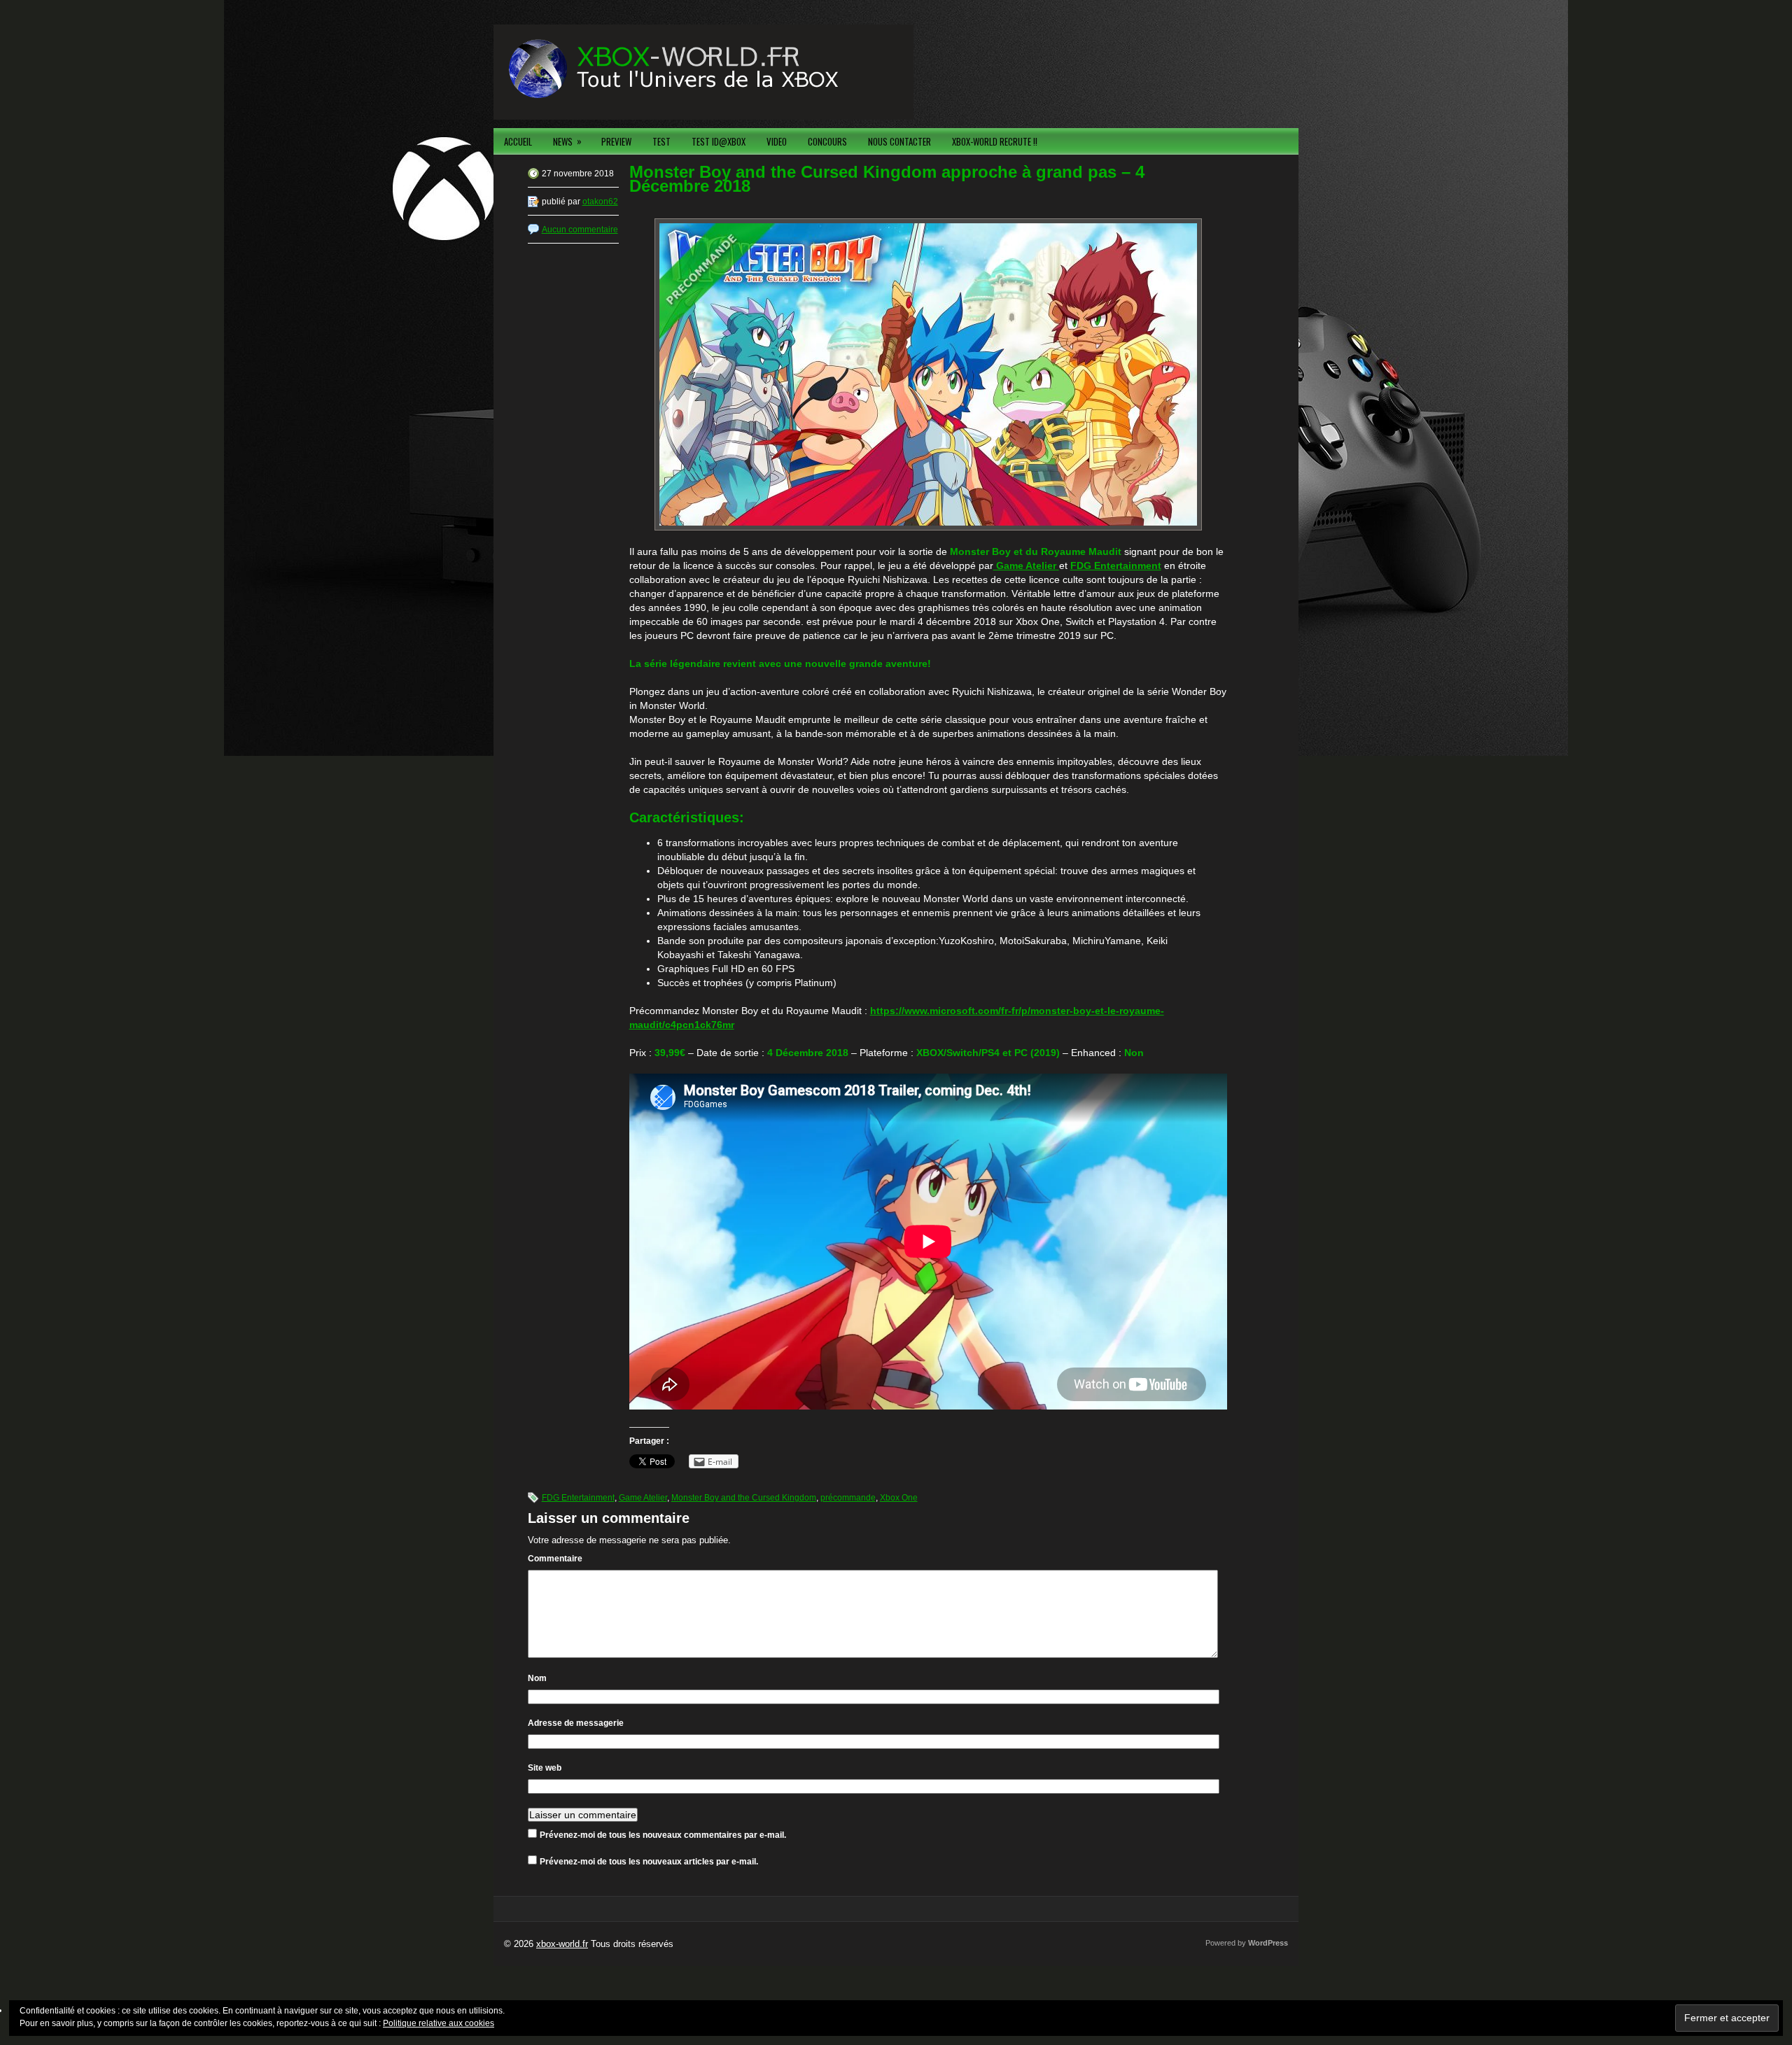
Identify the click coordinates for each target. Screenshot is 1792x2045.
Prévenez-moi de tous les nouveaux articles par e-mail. (649, 1862)
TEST (661, 141)
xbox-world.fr (562, 1944)
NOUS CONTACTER (899, 141)
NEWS (567, 141)
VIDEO (777, 141)
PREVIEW (616, 141)
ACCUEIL (518, 141)
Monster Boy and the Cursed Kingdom (744, 1498)
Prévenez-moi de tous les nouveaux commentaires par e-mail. (663, 1835)
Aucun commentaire (580, 230)
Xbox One (899, 1498)
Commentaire (555, 1559)
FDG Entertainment (578, 1498)
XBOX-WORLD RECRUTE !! (995, 141)
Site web (545, 1768)
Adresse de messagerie (576, 1723)
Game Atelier (643, 1498)
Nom (537, 1678)
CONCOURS (827, 141)
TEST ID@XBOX (719, 141)
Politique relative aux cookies (439, 2023)
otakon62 (600, 202)
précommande (848, 1498)
